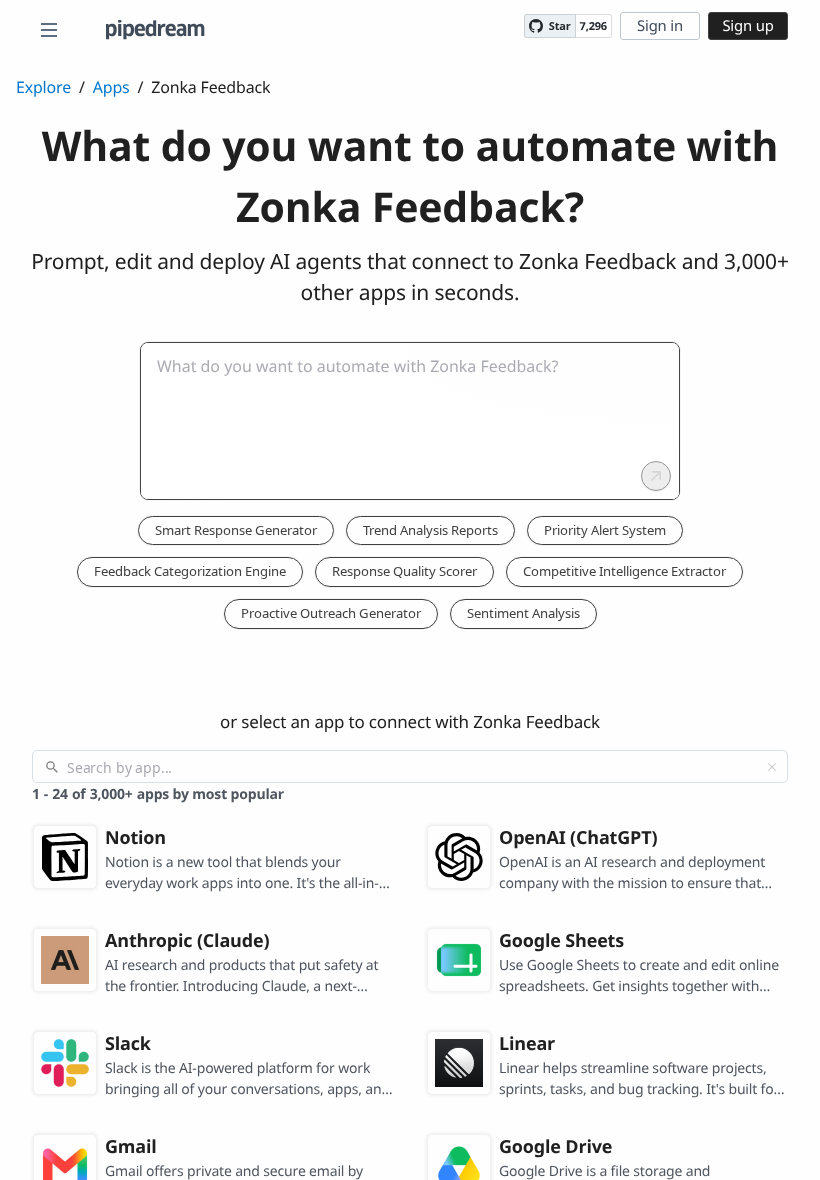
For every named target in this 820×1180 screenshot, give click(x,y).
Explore (43, 87)
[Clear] (772, 767)
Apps (111, 87)
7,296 (593, 26)
